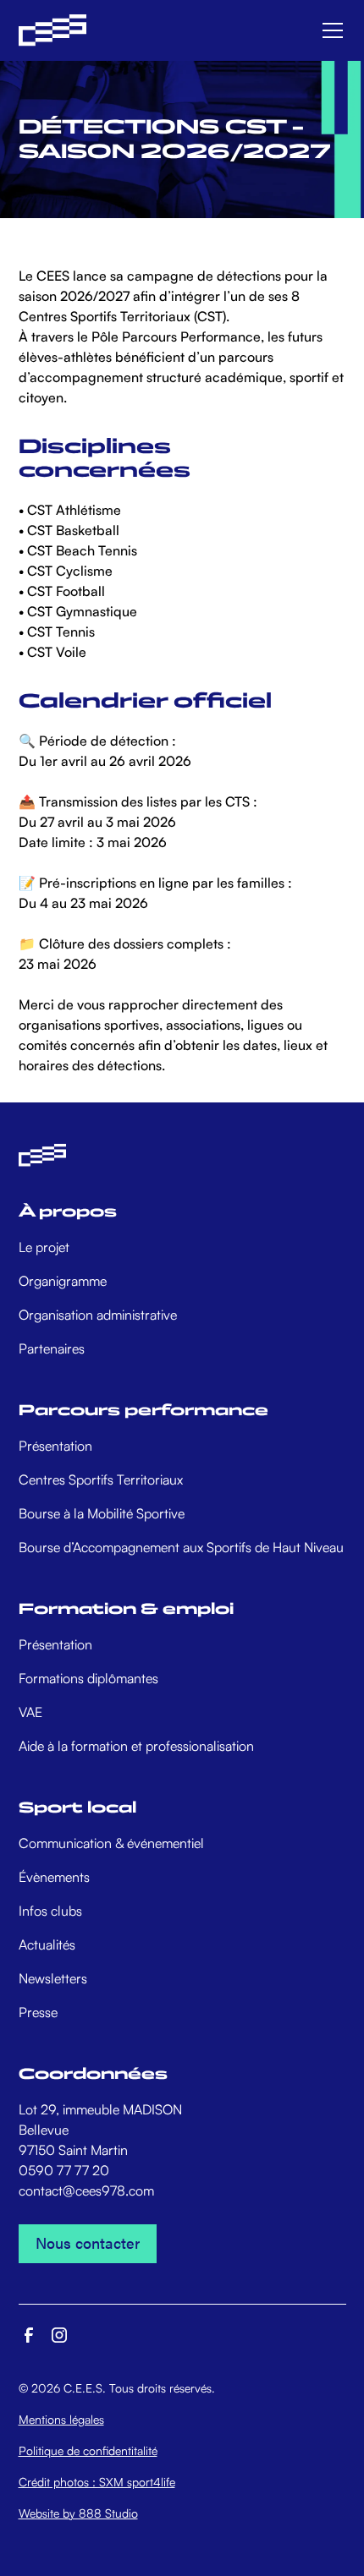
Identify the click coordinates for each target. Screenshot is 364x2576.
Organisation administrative (98, 1315)
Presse (38, 2012)
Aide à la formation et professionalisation (136, 1746)
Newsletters (53, 1978)
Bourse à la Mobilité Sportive (102, 1513)
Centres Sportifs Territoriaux (101, 1479)
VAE (30, 1712)
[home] (52, 31)
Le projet (44, 1247)
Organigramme (63, 1281)
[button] (329, 30)
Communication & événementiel (111, 1843)
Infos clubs (50, 1911)
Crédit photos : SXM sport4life (97, 2482)
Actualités (47, 1944)
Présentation (55, 1446)
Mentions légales (61, 2419)
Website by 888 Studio (78, 2513)
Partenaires (52, 1348)
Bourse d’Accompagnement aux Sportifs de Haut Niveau (181, 1547)
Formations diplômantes (88, 1678)
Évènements (54, 1877)
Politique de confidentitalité (88, 2450)
